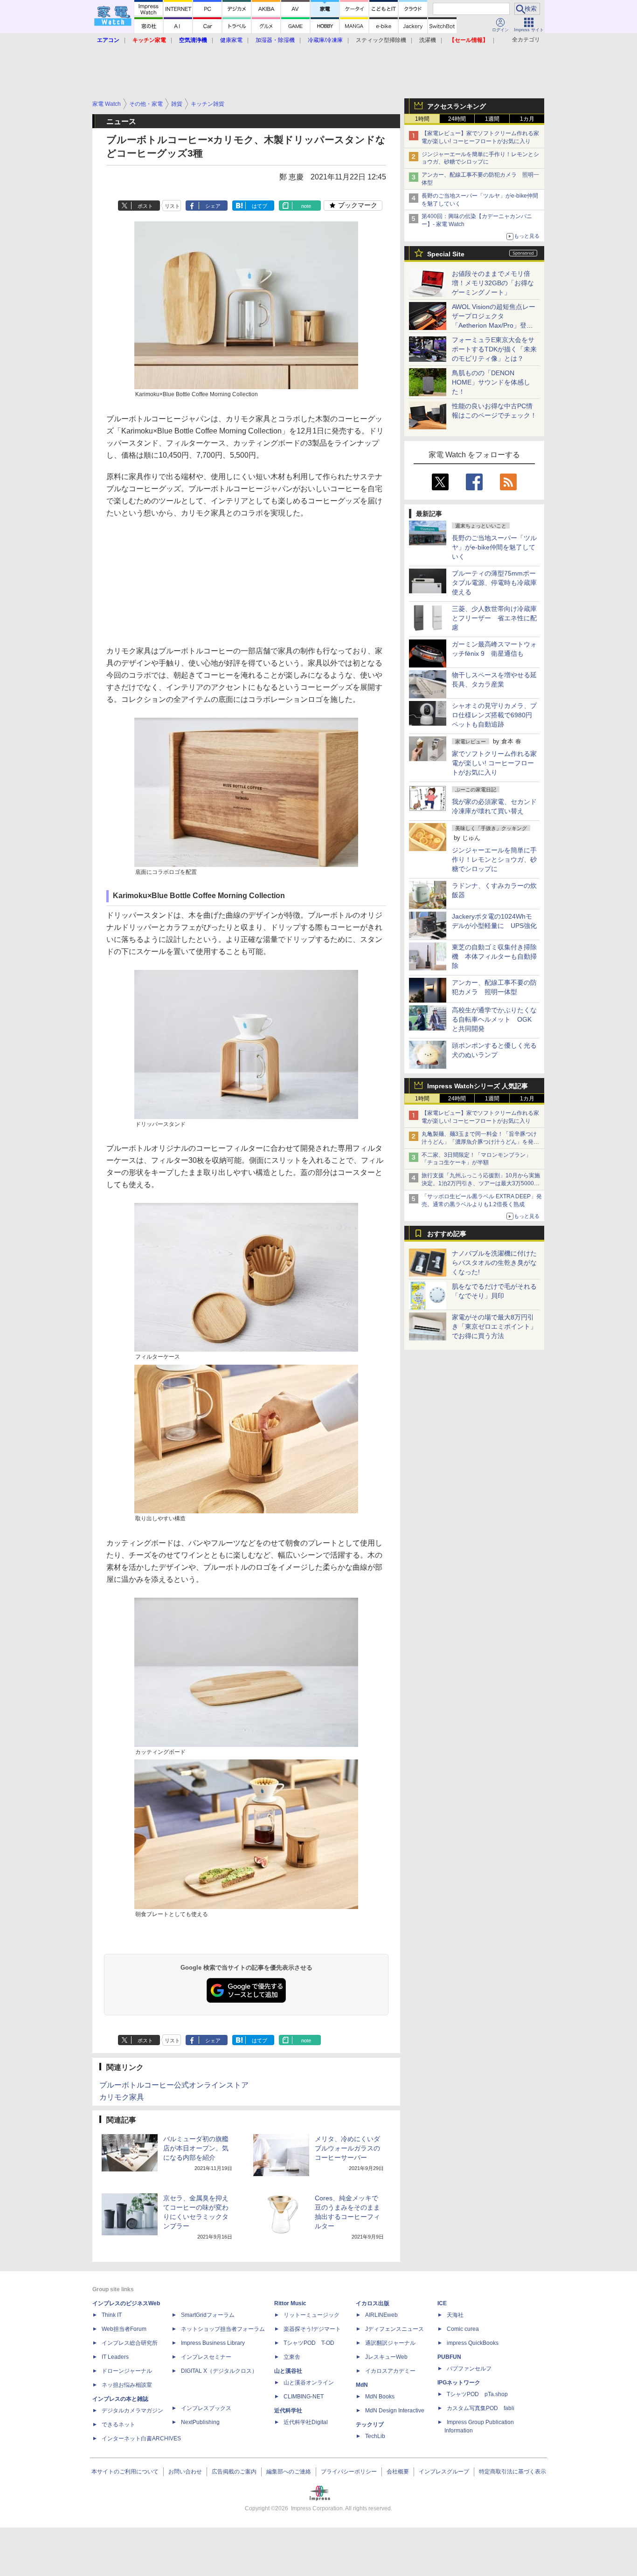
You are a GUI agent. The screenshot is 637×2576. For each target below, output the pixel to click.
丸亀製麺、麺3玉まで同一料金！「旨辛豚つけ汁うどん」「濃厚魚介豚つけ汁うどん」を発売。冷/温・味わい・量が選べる (479, 1142)
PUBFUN (449, 2357)
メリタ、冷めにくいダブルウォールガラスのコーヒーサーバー (347, 2148)
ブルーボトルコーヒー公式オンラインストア (174, 2085)
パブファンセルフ (469, 2369)
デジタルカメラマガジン (132, 2411)
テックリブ (370, 2425)
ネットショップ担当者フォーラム (223, 2329)
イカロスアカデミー (390, 2371)
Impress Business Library (213, 2343)
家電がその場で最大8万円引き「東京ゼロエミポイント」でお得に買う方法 (494, 1326)
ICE (442, 2303)
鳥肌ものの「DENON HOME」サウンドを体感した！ (491, 382)
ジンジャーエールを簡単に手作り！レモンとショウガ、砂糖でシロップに (494, 859)
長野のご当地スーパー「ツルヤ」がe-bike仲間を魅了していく (494, 547)
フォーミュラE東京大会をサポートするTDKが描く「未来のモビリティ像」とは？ (494, 349)
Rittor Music (290, 2303)
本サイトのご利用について (125, 2472)
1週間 (492, 119)
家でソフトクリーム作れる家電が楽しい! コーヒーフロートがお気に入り (494, 763)
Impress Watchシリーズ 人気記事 (478, 1086)
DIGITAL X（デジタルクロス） (219, 2371)
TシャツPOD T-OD (309, 2343)
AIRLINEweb (381, 2315)
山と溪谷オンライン (309, 2383)
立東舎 (292, 2357)
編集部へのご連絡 (289, 2472)
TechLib (375, 2436)
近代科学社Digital (306, 2422)
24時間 (457, 119)
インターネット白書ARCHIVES (141, 2439)
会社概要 (398, 2472)
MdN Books (380, 2397)
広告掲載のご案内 (234, 2472)
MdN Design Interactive (395, 2411)
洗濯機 (428, 40)
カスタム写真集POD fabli (481, 2408)
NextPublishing (200, 2422)
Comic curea (463, 2329)
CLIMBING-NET (304, 2397)
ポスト (145, 206)
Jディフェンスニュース (395, 2329)
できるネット (118, 2425)
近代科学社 (288, 2411)
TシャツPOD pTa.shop (477, 2394)
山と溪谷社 (288, 2371)
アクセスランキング (457, 106)
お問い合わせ (185, 2472)
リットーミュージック (312, 2315)
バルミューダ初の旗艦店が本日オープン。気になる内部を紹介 (196, 2148)
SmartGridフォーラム (208, 2315)
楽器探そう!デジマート (312, 2329)
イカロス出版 (373, 2303)
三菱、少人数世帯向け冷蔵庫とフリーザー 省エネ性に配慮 (494, 618)
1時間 (422, 119)
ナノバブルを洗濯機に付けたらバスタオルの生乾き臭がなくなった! (494, 1263)
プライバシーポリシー (349, 2472)
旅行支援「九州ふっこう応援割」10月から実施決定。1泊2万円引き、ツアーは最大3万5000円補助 (481, 1183)
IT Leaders (115, 2357)
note (306, 206)
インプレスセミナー (206, 2357)
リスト (172, 206)
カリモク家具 (122, 2097)
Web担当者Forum (124, 2329)
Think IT (112, 2315)
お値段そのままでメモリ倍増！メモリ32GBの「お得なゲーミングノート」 (493, 283)
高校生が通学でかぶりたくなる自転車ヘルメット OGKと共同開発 (494, 1019)
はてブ (260, 206)
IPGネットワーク (459, 2383)
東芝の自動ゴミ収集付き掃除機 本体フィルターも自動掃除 (494, 956)
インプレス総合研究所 (130, 2343)
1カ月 (527, 119)
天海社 (455, 2315)
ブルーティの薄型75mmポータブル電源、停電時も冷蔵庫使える (494, 583)
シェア (213, 206)
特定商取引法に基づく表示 (512, 2472)
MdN (362, 2385)
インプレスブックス (206, 2408)
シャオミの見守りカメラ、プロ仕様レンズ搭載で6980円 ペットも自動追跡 (495, 715)
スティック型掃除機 (381, 40)
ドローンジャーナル (127, 2371)
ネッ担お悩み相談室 (127, 2385)
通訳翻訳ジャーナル (390, 2343)
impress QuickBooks (473, 2343)
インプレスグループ (444, 2472)
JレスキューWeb (386, 2357)
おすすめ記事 (447, 1234)
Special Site (446, 254)
